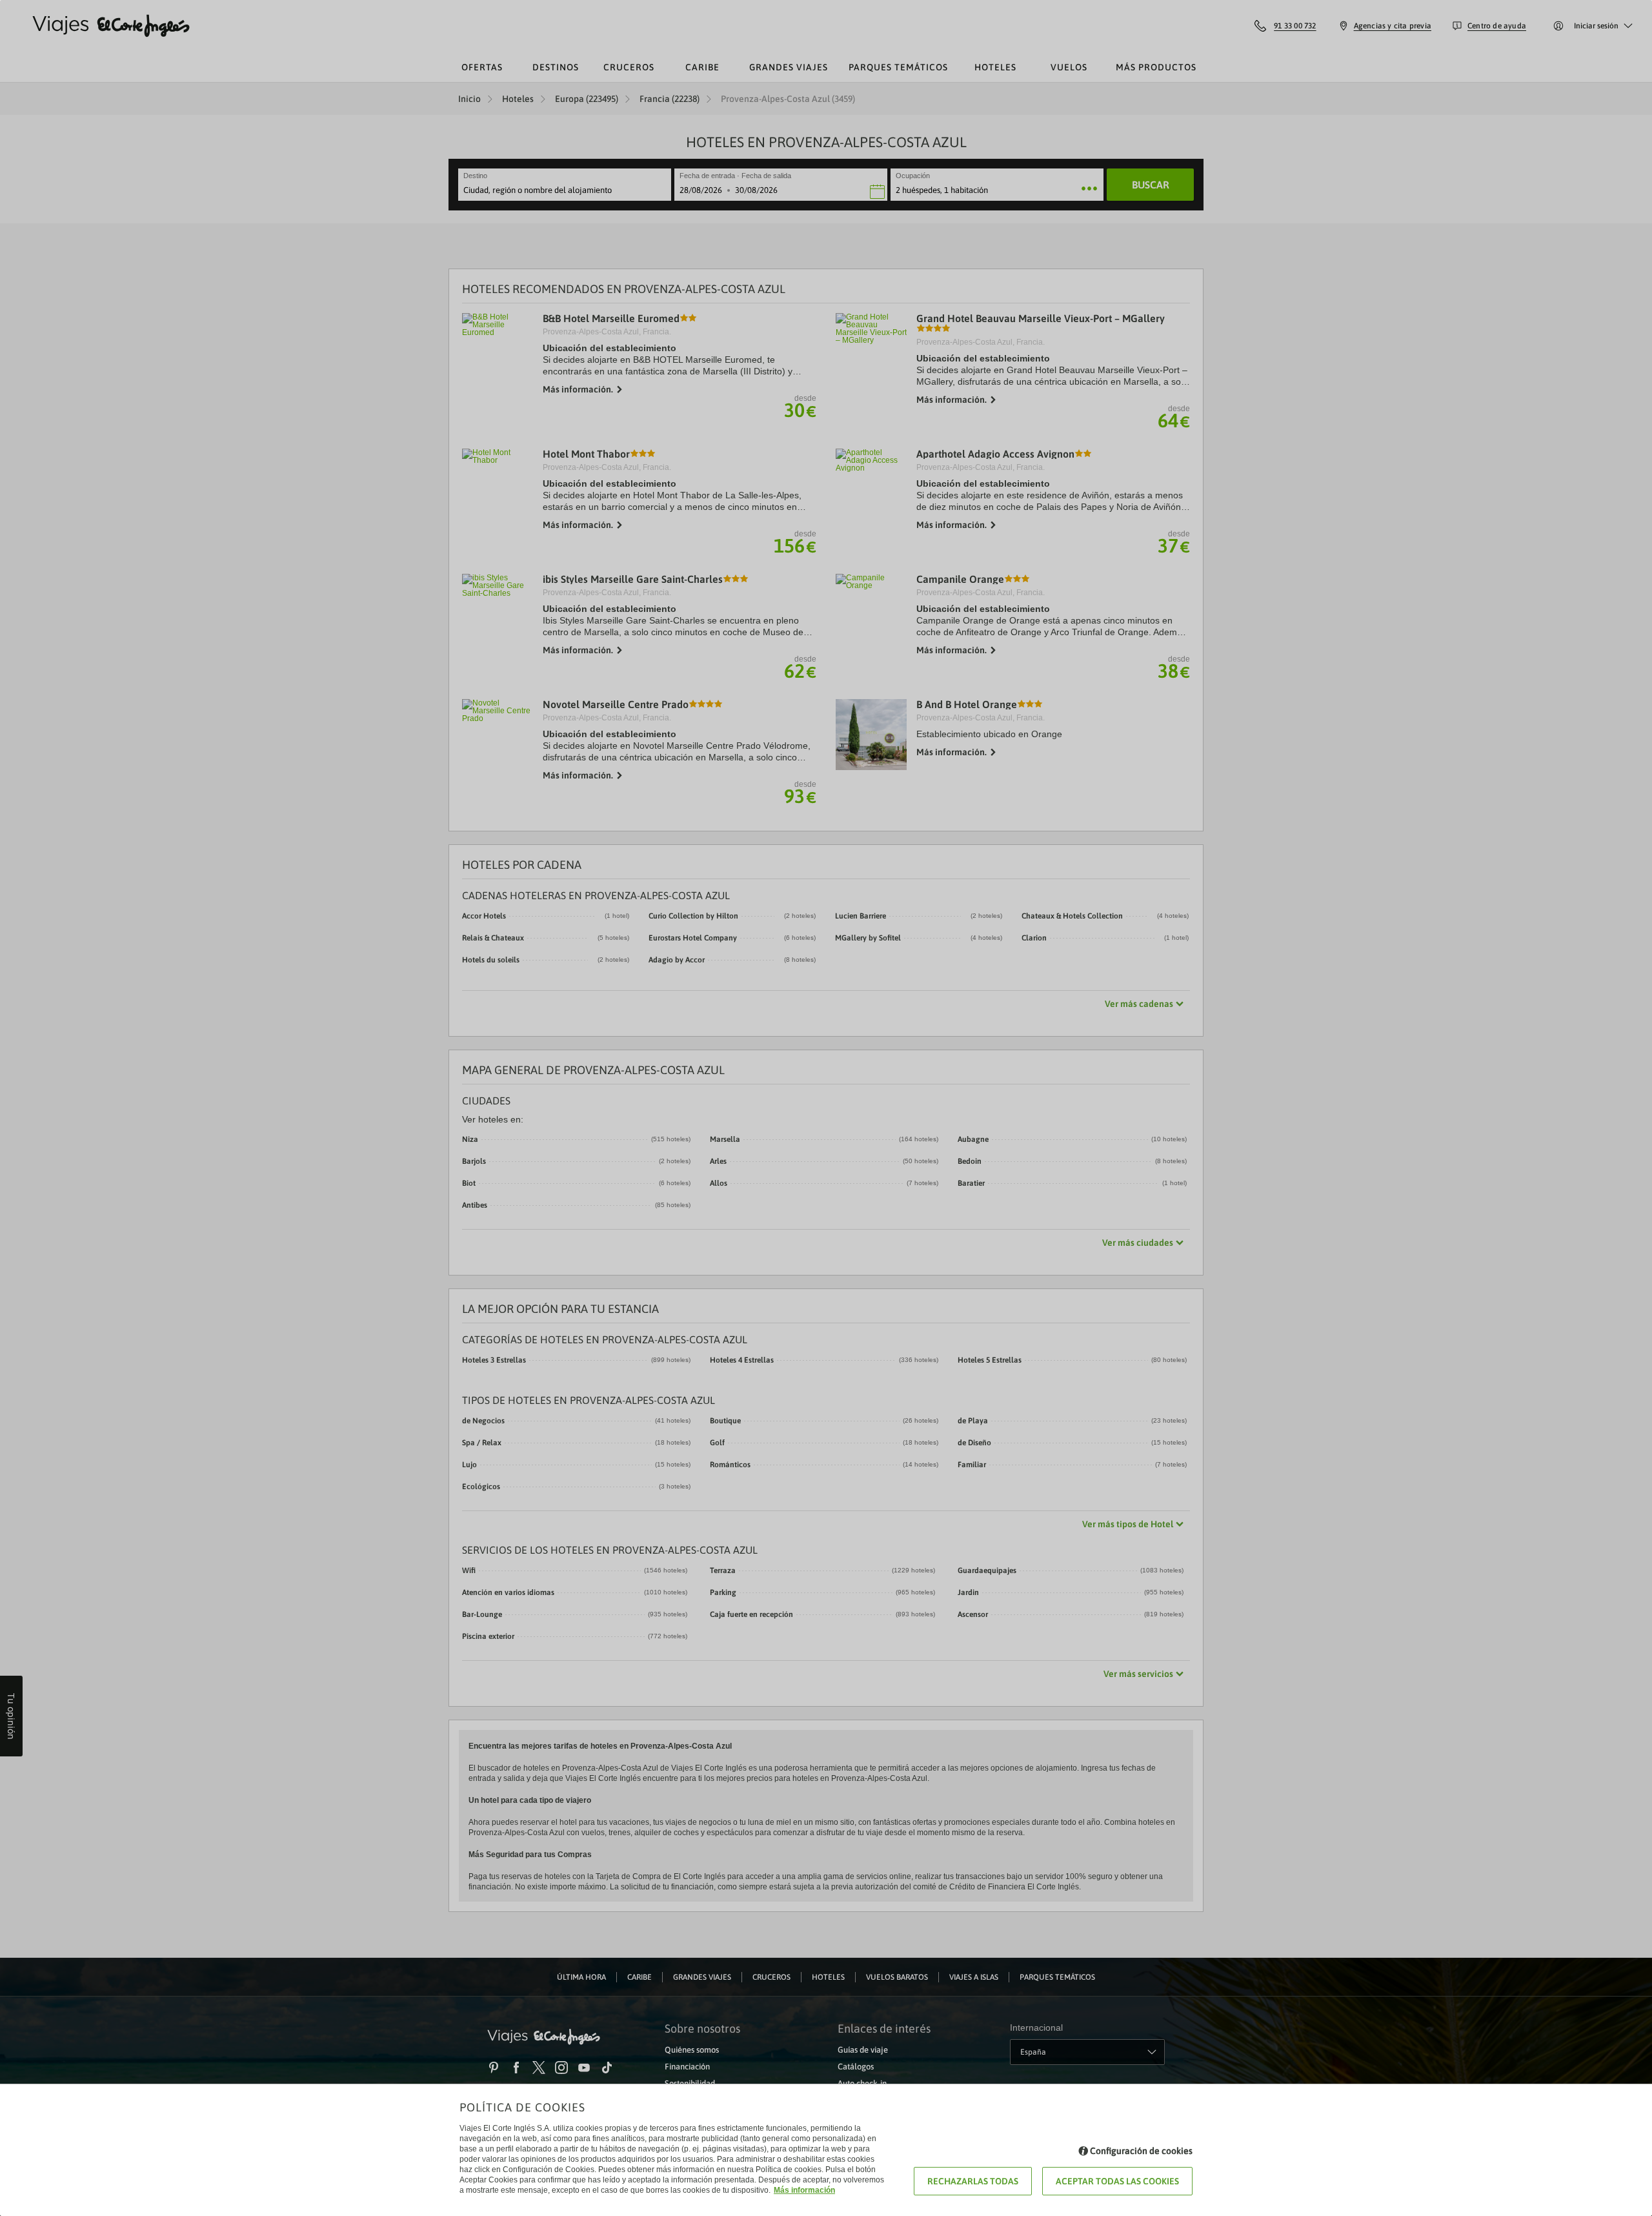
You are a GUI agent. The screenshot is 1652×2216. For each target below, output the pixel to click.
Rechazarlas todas (973, 2181)
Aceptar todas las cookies (1117, 2181)
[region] (826, 1108)
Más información (804, 2190)
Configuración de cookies (1141, 2151)
